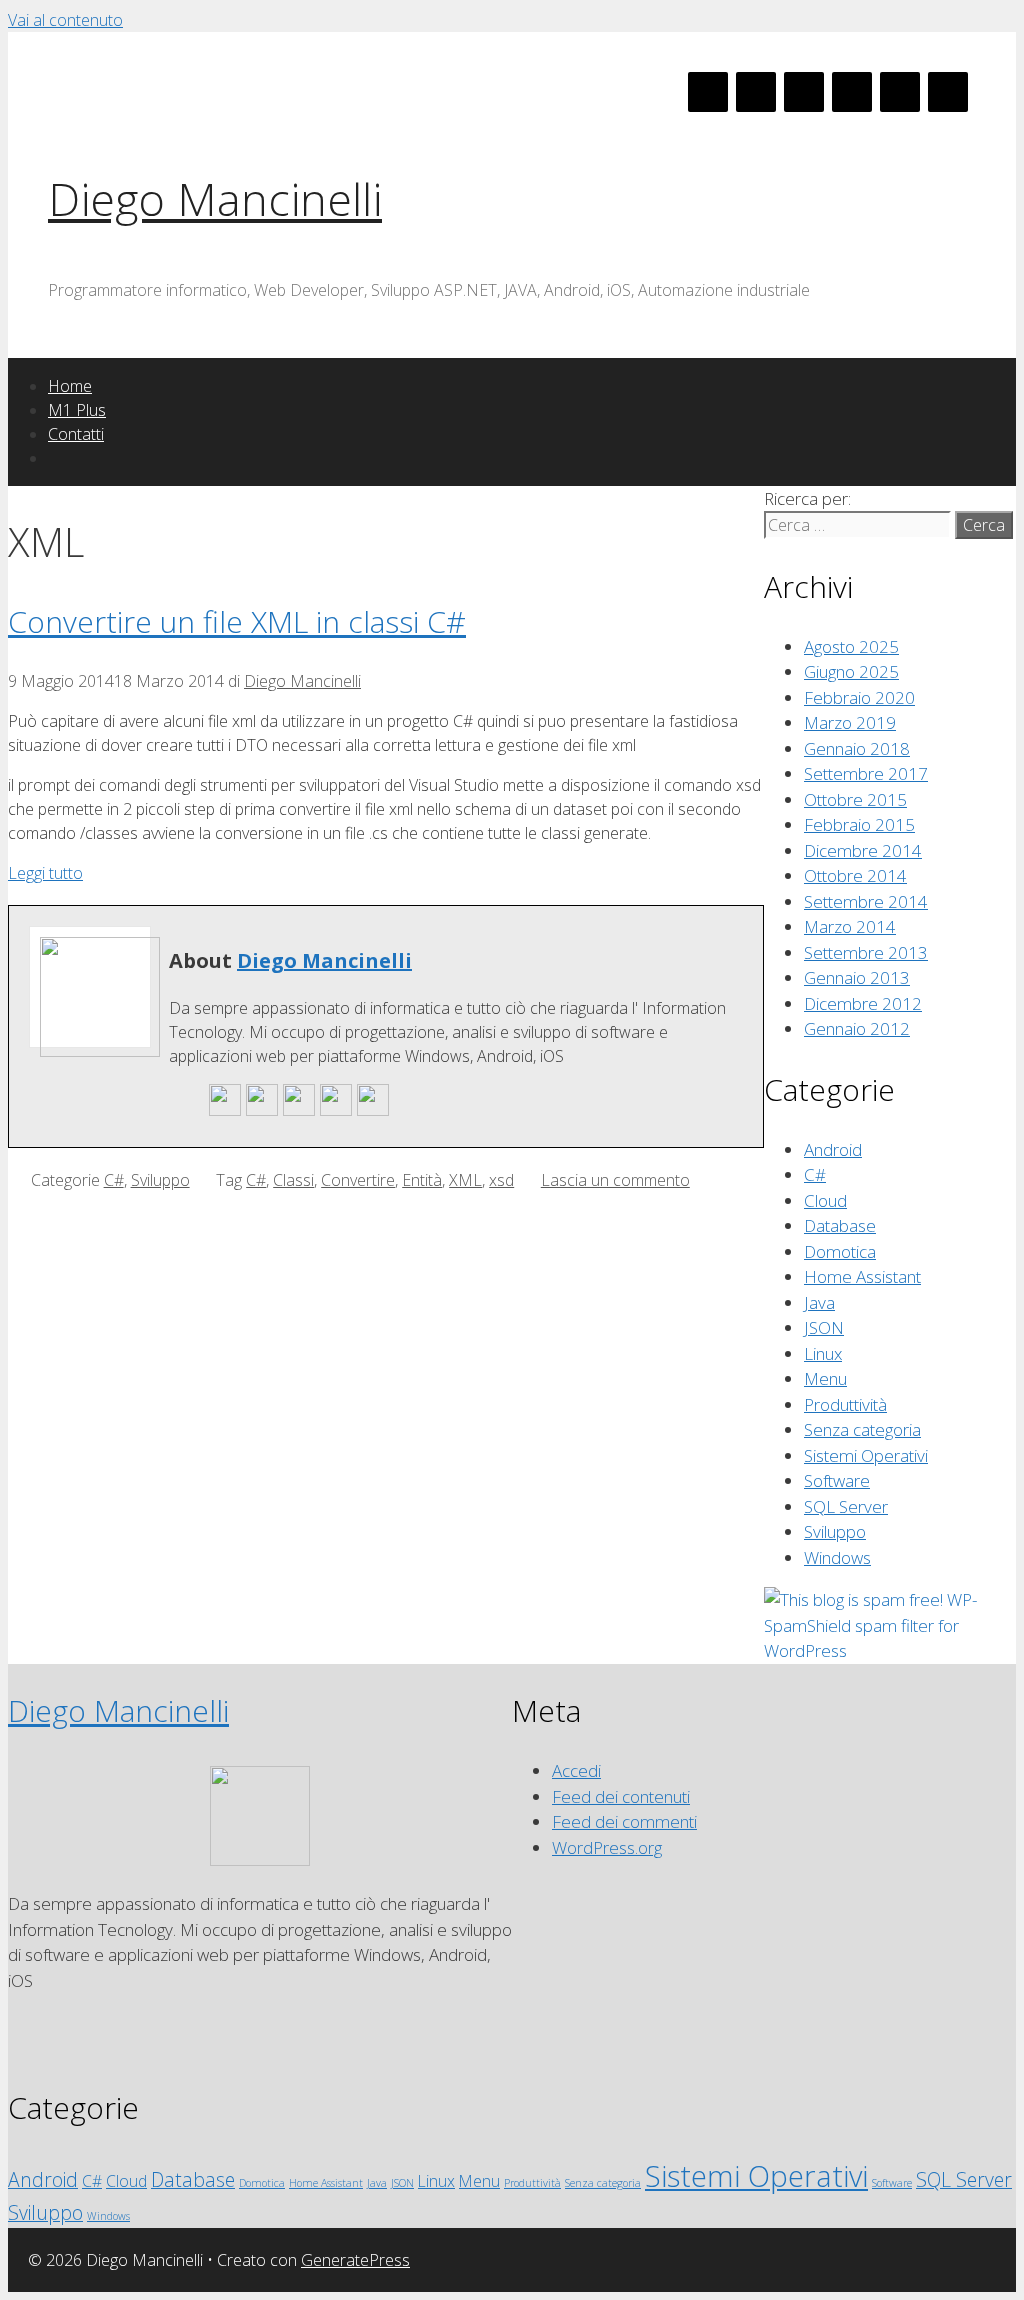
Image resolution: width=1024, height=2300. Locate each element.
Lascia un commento (615, 1180)
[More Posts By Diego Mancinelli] (373, 1111)
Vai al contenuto (65, 20)
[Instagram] (948, 92)
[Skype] (852, 92)
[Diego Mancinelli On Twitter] (299, 1111)
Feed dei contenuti (621, 1796)
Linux (823, 1353)
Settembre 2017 (866, 773)
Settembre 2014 (866, 901)
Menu (825, 1378)
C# (114, 1180)
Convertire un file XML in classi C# (237, 621)
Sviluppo (160, 1180)
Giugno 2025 (851, 671)
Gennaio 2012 (857, 1028)
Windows (837, 1557)
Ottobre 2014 (855, 875)
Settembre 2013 (866, 952)
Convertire (358, 1180)
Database (840, 1225)
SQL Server (846, 1506)
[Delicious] (900, 92)
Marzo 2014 (850, 926)
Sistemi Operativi (866, 1455)
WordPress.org (607, 1847)
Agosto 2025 (851, 646)
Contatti (76, 434)
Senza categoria (862, 1429)
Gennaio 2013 (857, 977)
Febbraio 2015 (859, 824)
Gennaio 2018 (857, 748)
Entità (422, 1180)
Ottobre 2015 (855, 799)
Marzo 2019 (850, 722)
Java (819, 1302)
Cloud (825, 1200)
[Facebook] (708, 92)
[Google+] (756, 92)
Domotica (840, 1251)
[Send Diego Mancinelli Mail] (225, 1111)
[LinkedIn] (804, 92)
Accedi (576, 1770)
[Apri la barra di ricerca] (58, 458)
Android (833, 1149)
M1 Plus (77, 410)
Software (837, 1480)
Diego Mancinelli (215, 198)
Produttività (845, 1404)
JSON (824, 1327)
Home (70, 386)
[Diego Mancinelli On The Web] (262, 1111)
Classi (293, 1180)
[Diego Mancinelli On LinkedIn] (336, 1111)
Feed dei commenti (624, 1821)
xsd (501, 1180)
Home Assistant (862, 1276)
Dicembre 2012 (863, 1003)
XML (465, 1180)
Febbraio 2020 (859, 697)
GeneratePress (355, 2260)
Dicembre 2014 (863, 850)
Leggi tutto (45, 873)
